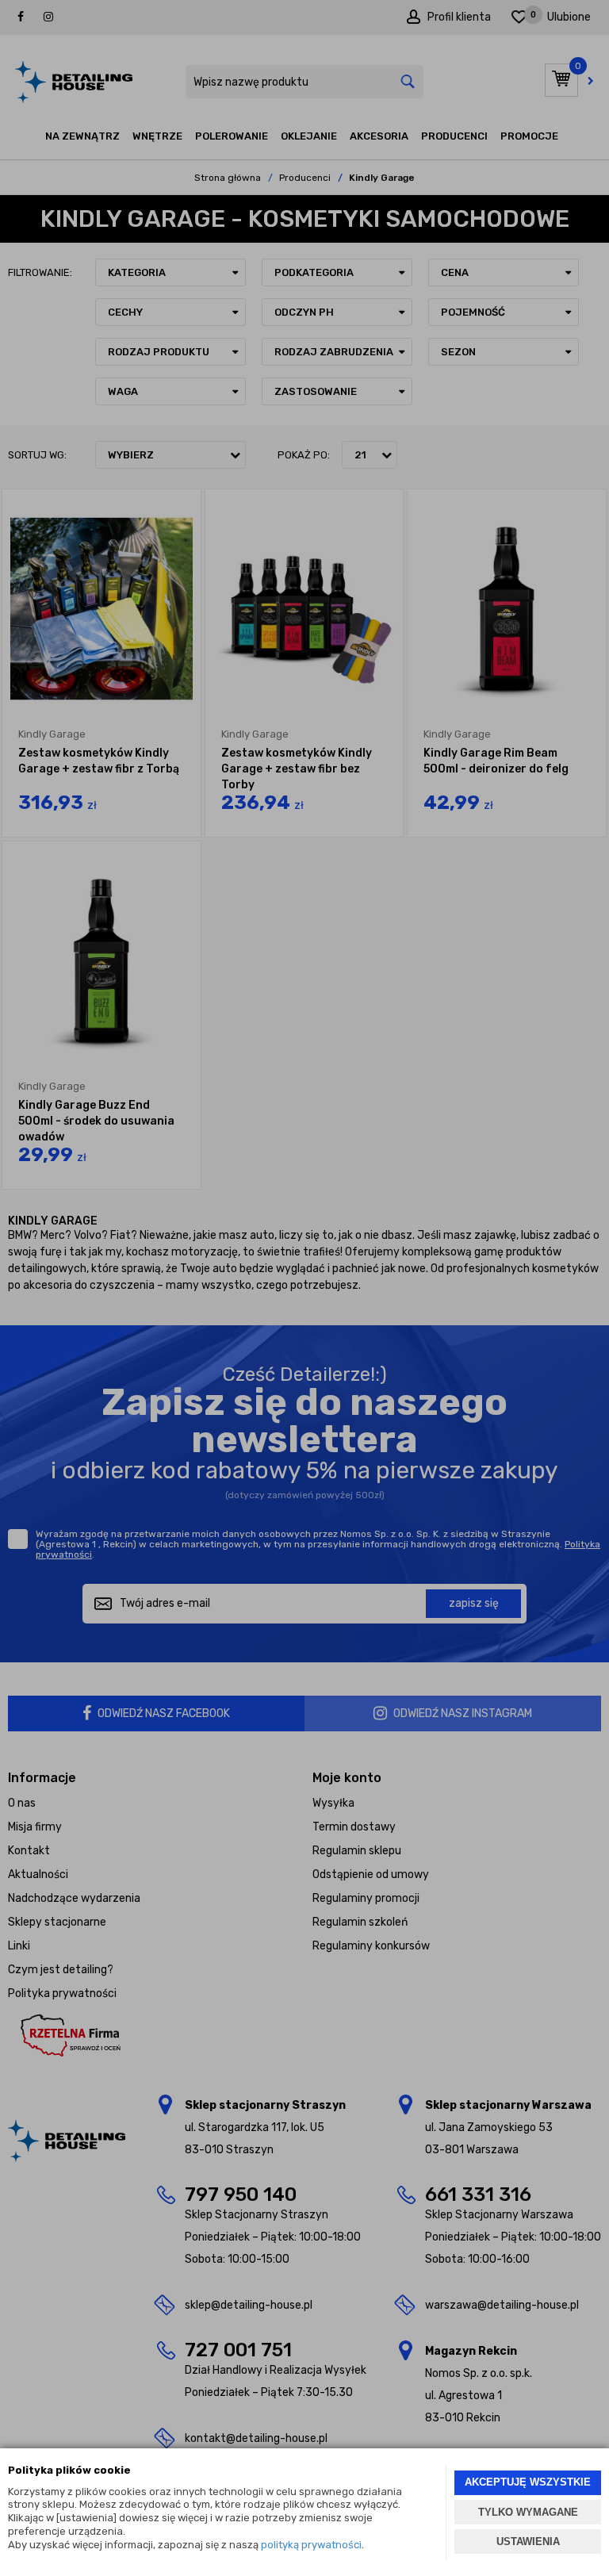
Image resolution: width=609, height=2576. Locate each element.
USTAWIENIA (528, 2541)
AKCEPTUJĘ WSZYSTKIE (528, 2482)
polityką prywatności (311, 2545)
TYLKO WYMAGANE (528, 2512)
